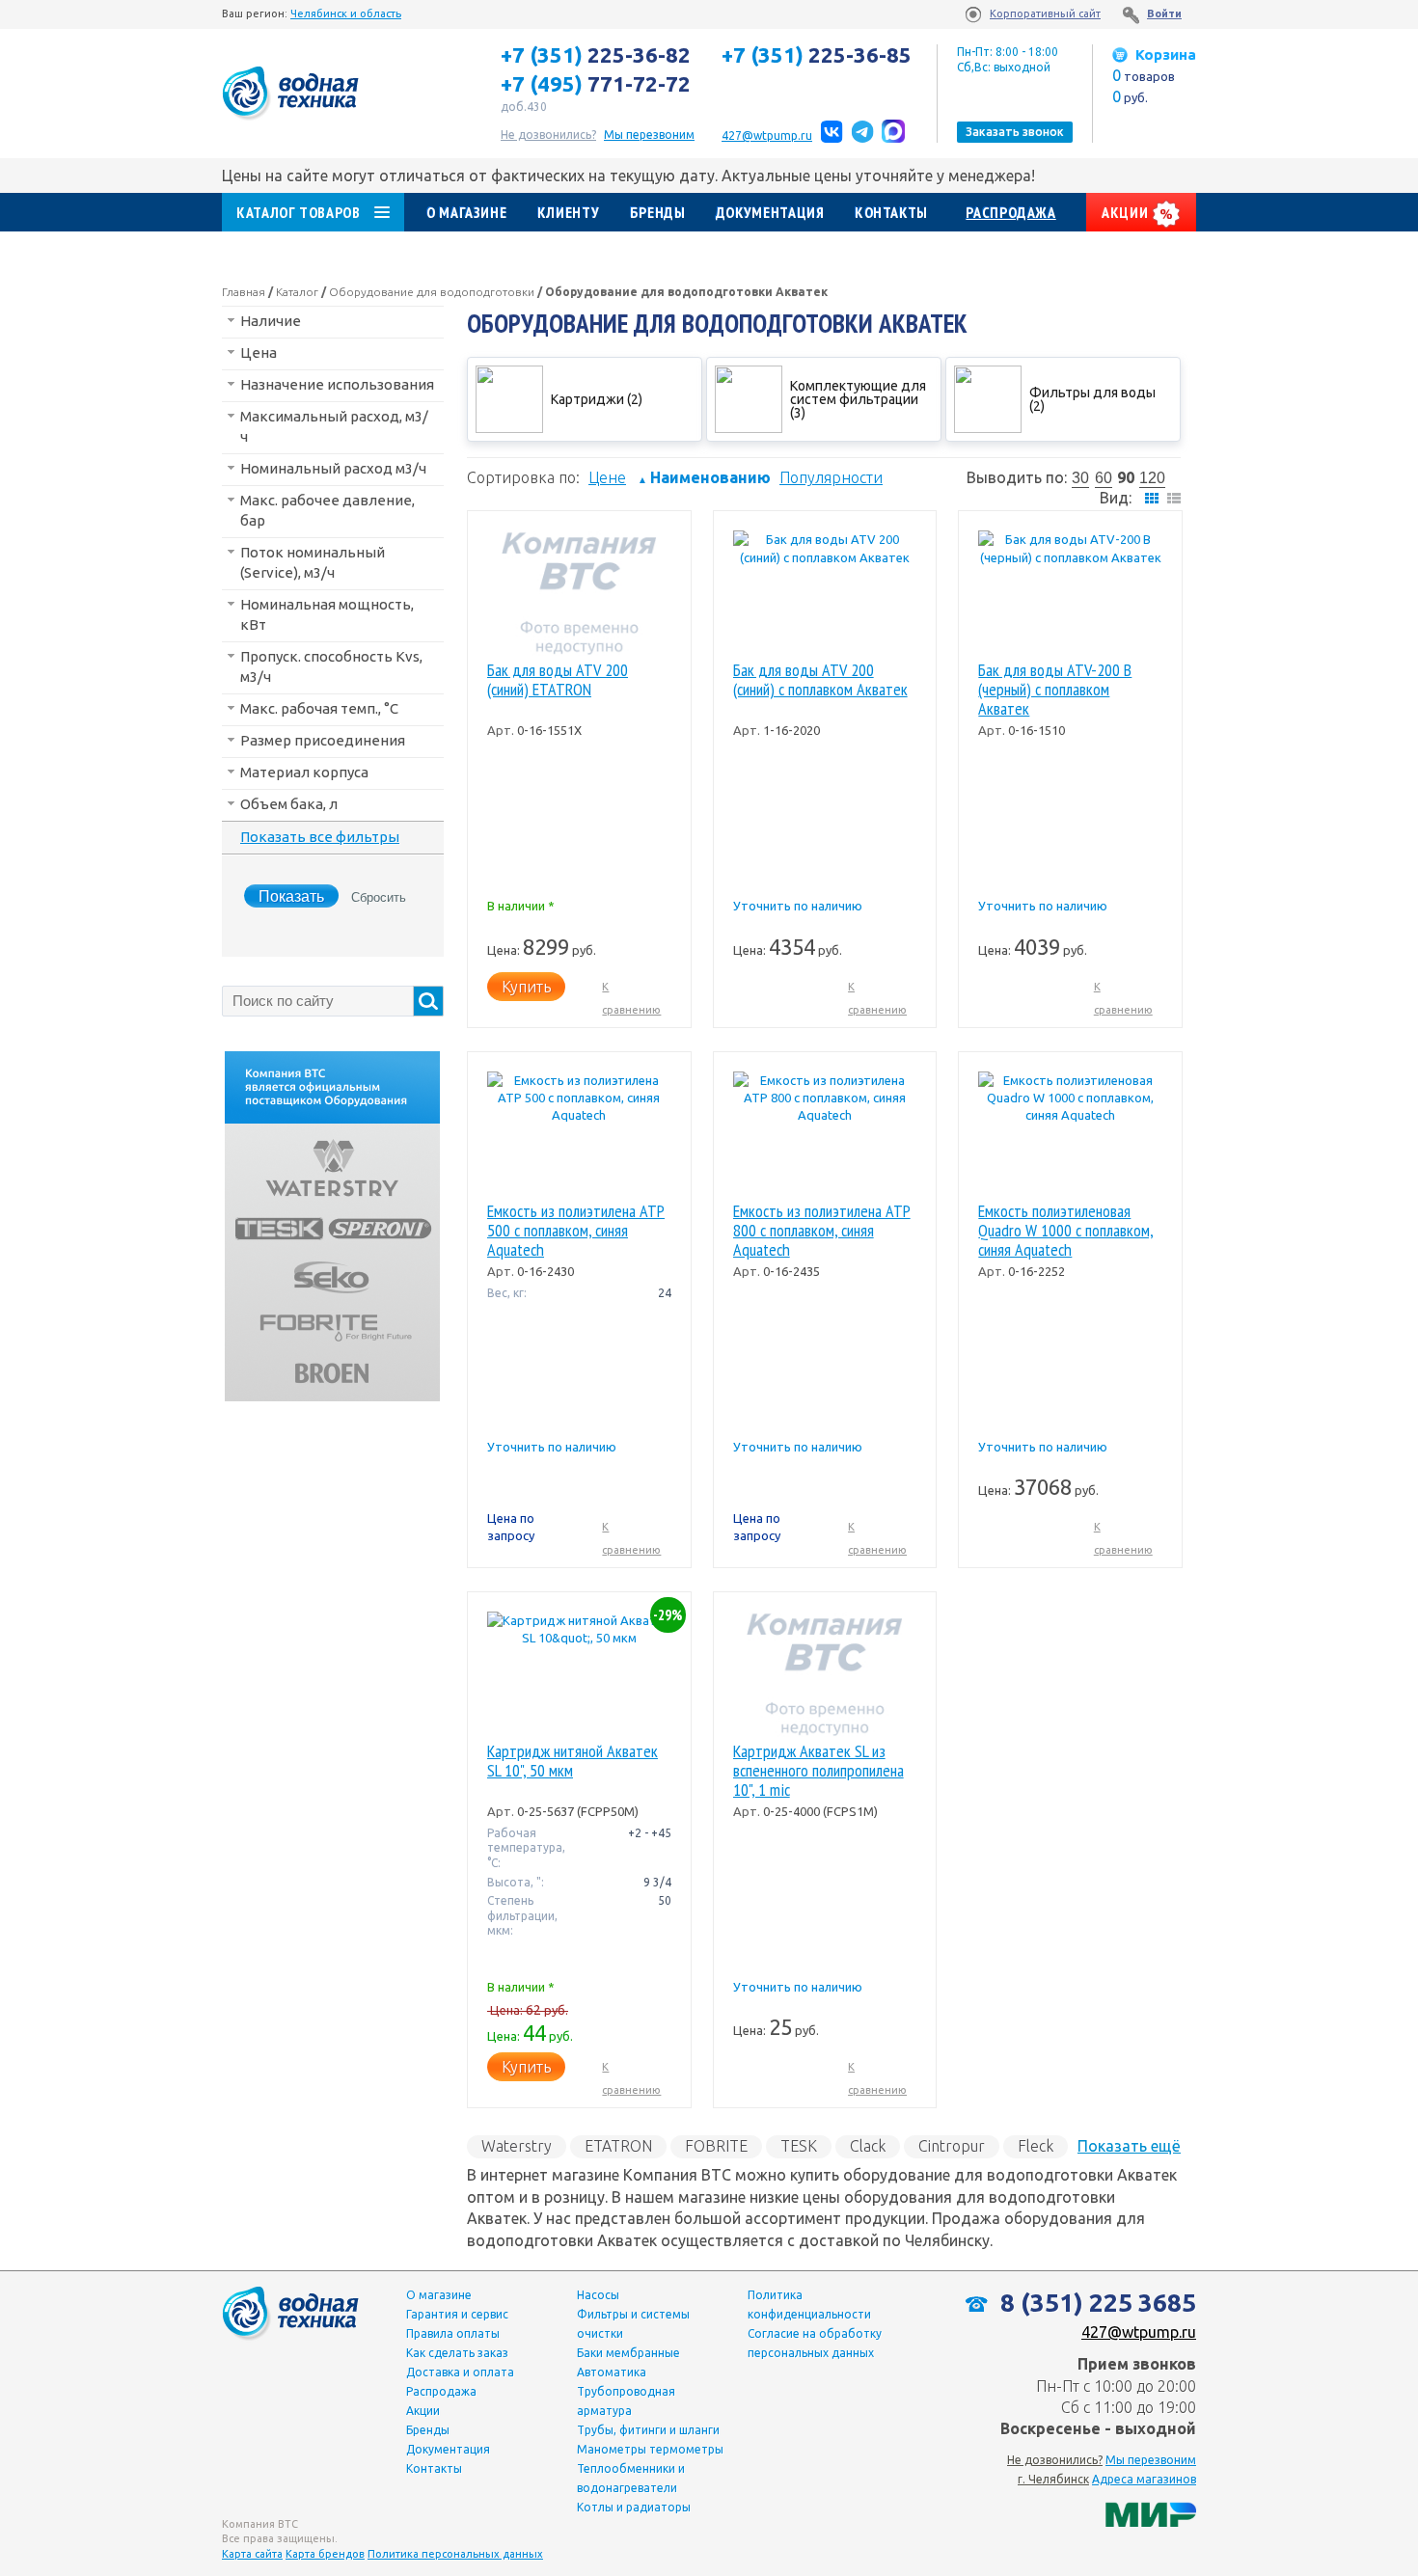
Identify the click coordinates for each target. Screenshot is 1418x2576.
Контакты (891, 212)
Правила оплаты (453, 2333)
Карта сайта (252, 2554)
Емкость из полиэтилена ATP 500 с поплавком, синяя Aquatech (576, 1231)
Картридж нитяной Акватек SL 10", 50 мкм (573, 1762)
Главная (244, 292)
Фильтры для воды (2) (1092, 399)
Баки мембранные (628, 2353)
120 (1152, 478)
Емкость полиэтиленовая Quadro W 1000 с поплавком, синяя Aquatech (1066, 1231)
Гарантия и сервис (457, 2314)
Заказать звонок (1015, 132)
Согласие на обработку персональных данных (815, 2343)
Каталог (297, 292)
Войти (1164, 14)
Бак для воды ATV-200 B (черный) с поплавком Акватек (1055, 690)
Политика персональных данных (455, 2554)
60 (1104, 478)
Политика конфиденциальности (809, 2305)
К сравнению (631, 998)
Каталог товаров (299, 212)
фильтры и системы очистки (633, 2324)
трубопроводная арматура (626, 2401)
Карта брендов (325, 2554)
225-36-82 (596, 55)
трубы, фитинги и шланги (648, 2430)
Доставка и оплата (460, 2372)
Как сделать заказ (457, 2353)
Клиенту (568, 212)
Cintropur (952, 2146)
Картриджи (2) (597, 399)
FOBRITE (716, 2146)
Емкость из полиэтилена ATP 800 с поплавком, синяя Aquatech (822, 1231)
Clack (868, 2146)
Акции (1127, 212)
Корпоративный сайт (1045, 14)
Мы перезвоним (1151, 2460)
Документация (770, 212)
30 (1080, 478)
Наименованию (704, 477)
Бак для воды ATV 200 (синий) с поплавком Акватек (820, 680)
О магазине (466, 212)
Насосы (598, 2295)
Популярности (831, 477)
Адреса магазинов (1144, 2479)
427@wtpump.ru (767, 136)
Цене (607, 477)
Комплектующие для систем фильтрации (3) (858, 399)
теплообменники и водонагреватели (631, 2478)
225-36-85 (817, 55)
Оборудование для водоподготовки (432, 292)
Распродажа (1010, 212)
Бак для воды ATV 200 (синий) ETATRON (558, 680)
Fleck (1036, 2146)
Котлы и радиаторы (634, 2507)
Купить (526, 987)
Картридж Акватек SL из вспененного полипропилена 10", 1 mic (818, 1771)
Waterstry (517, 2146)
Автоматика (612, 2372)
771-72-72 (596, 84)
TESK (799, 2146)
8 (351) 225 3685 (1095, 2303)
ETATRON (618, 2146)
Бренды (658, 212)
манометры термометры (650, 2449)
